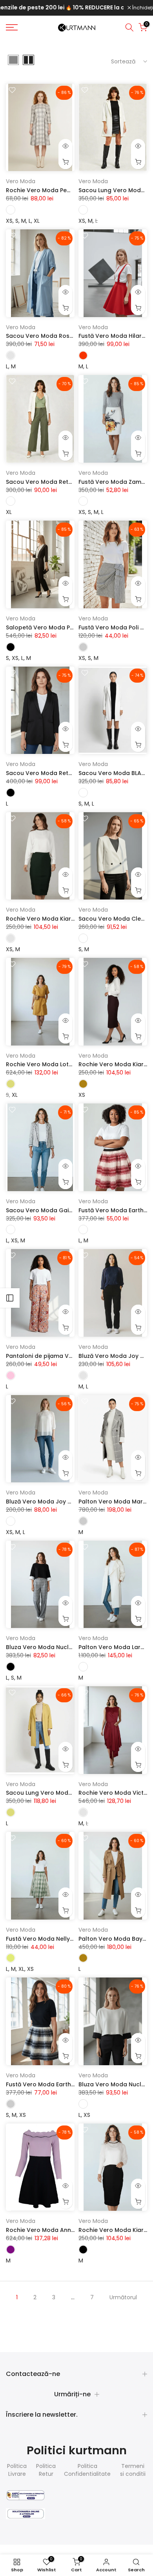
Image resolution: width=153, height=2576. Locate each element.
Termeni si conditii (133, 2470)
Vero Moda (21, 181)
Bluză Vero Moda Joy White (45, 1502)
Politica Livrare (17, 2470)
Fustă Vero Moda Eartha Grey (48, 2084)
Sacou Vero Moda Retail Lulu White (56, 482)
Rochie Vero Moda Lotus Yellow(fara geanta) (71, 1064)
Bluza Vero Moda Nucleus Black (51, 1647)
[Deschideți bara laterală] (10, 1298)
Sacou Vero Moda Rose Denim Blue (56, 336)
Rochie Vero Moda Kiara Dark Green (57, 919)
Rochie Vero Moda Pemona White (54, 190)
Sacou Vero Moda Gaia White (48, 1210)
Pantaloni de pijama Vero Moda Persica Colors (73, 1356)
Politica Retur (46, 2470)
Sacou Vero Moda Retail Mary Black (57, 773)
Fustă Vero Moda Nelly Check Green (57, 1939)
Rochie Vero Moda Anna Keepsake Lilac (62, 2230)
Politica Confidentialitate (87, 2470)
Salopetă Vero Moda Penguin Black (56, 627)
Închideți (142, 8)
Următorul (123, 2297)
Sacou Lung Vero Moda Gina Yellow (56, 1793)
